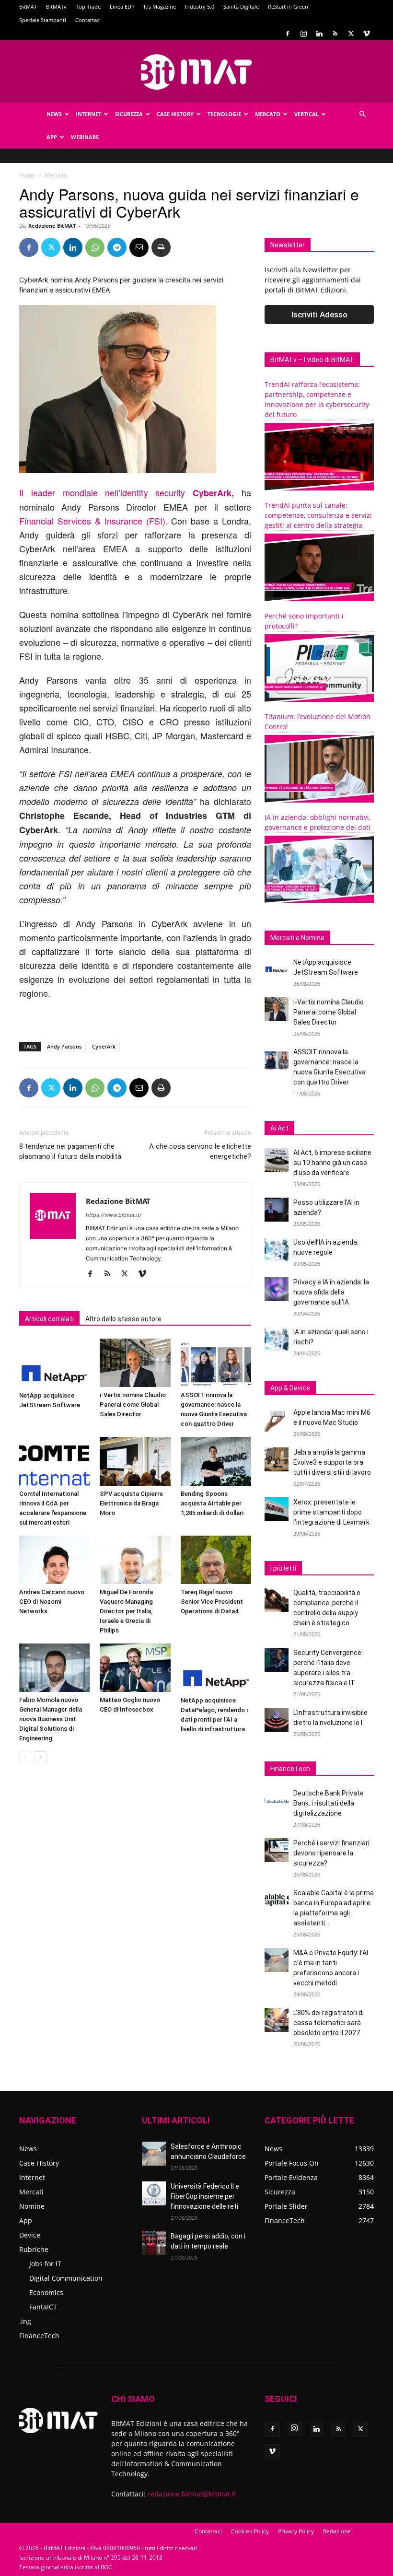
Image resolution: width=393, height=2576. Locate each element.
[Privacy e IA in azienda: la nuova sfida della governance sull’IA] (277, 1289)
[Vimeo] (367, 34)
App (52, 137)
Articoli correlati (49, 1319)
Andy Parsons (64, 1046)
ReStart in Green (288, 6)
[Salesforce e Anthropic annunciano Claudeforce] (154, 2154)
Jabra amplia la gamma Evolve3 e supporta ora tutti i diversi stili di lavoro (332, 1462)
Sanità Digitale (241, 6)
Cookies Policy (250, 2531)
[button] (362, 114)
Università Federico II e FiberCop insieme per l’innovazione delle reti (205, 2196)
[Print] (161, 247)
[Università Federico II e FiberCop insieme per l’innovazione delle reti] (154, 2193)
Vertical (306, 114)
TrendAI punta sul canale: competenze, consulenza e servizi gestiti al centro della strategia (318, 515)
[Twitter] (351, 34)
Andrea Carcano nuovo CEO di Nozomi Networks (52, 1602)
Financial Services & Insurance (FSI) (92, 521)
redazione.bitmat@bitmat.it (192, 2494)
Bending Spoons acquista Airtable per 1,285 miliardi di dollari (212, 1503)
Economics (46, 2292)
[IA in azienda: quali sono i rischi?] (277, 1339)
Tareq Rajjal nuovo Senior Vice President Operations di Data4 (212, 1602)
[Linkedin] (319, 34)
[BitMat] (196, 72)
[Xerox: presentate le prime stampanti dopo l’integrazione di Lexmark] (277, 1509)
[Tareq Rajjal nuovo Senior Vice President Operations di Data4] (216, 1560)
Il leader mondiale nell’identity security (127, 492)
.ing (25, 2321)
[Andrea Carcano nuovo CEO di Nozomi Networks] (54, 1560)
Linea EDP (122, 6)
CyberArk (104, 1046)
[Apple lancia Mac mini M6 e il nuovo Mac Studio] (277, 1420)
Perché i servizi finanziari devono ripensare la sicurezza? (331, 1853)
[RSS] (335, 34)
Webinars (85, 137)
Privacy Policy (296, 2531)
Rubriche (34, 2249)
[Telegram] (117, 247)
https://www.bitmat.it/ (114, 1215)
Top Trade (88, 6)
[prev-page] (25, 1757)
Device (30, 2235)
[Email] (139, 247)
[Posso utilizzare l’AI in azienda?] (277, 1210)
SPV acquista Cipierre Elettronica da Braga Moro (131, 1503)
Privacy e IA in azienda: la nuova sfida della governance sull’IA (331, 1292)
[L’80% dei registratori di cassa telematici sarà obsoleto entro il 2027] (277, 2020)
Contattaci (88, 20)
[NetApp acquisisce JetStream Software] (54, 1363)
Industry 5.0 (200, 6)
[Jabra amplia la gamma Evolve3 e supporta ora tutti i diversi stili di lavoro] (277, 1459)
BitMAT (28, 6)
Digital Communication (66, 2278)
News (54, 114)
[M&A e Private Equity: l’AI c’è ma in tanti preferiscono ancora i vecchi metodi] (277, 1960)
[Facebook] (288, 34)
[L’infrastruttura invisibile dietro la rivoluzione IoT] (277, 1720)
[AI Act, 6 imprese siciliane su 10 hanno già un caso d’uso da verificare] (277, 1160)
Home (27, 175)
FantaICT (43, 2307)
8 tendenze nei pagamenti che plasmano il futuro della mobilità (70, 1151)
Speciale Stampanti (43, 20)
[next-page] (40, 1757)
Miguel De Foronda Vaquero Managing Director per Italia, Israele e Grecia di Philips (126, 1611)
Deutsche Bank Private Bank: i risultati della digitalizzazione (329, 1803)
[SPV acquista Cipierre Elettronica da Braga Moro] (135, 1461)
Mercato (268, 114)
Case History (175, 114)
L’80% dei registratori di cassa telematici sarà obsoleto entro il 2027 (329, 2023)
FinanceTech (39, 2336)
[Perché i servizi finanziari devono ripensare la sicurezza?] (277, 1850)
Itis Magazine (160, 6)
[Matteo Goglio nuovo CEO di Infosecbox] (135, 1668)
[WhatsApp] (95, 247)
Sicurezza (129, 114)
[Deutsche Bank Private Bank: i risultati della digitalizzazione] (277, 1800)
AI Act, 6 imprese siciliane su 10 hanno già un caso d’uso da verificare (332, 1163)
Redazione (337, 2531)
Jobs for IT (45, 2264)
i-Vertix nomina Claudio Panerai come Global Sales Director (133, 1405)
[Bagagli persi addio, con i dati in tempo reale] (154, 2243)
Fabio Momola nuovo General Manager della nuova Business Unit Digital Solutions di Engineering (51, 1719)
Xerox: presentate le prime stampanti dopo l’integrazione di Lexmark (331, 1512)
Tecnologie (224, 114)
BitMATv (56, 6)
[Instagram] (303, 34)
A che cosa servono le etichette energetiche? (200, 1151)
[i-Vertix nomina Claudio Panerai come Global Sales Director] (135, 1363)
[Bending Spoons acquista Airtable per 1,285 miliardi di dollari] (216, 1461)
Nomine (32, 2206)
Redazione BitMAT (52, 226)
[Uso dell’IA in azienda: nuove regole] (277, 1249)
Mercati (31, 2192)
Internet (88, 114)
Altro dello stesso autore (123, 1319)
